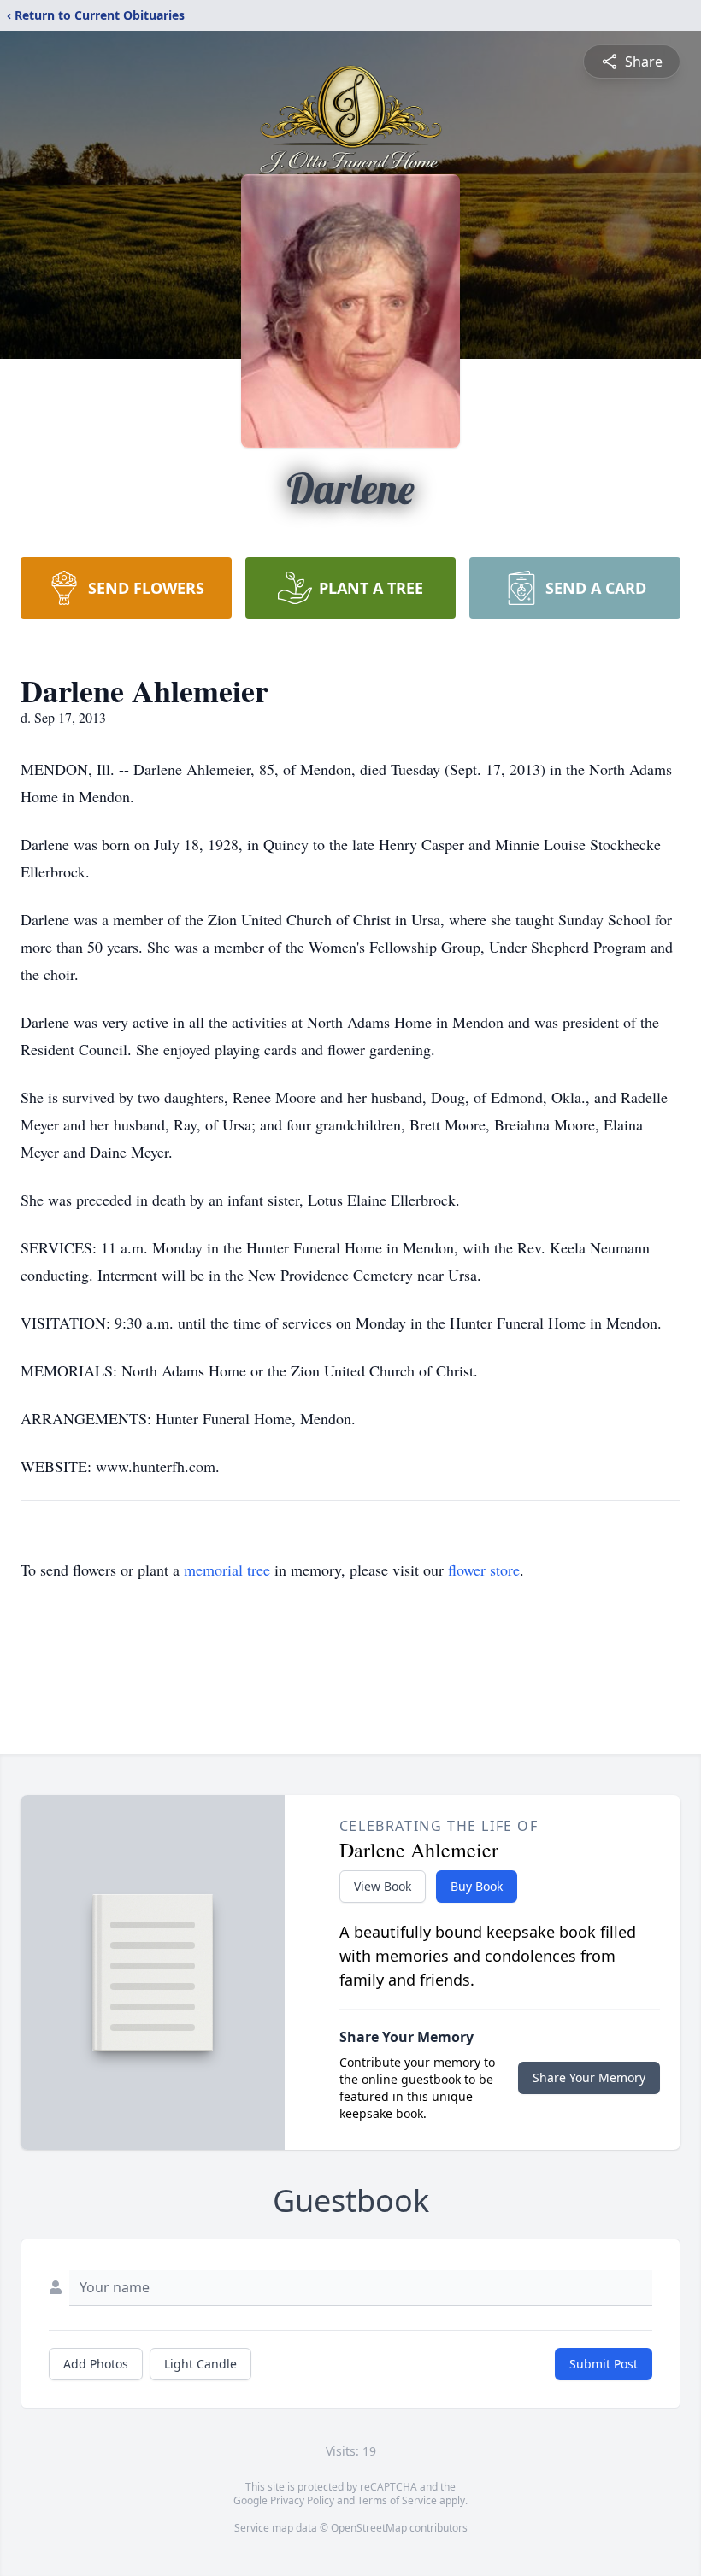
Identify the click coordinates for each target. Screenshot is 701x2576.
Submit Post (604, 2364)
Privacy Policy (302, 2500)
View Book (383, 1886)
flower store (484, 1570)
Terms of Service (397, 2500)
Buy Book (477, 1886)
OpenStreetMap (369, 2528)
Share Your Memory (589, 2077)
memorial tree (227, 1570)
